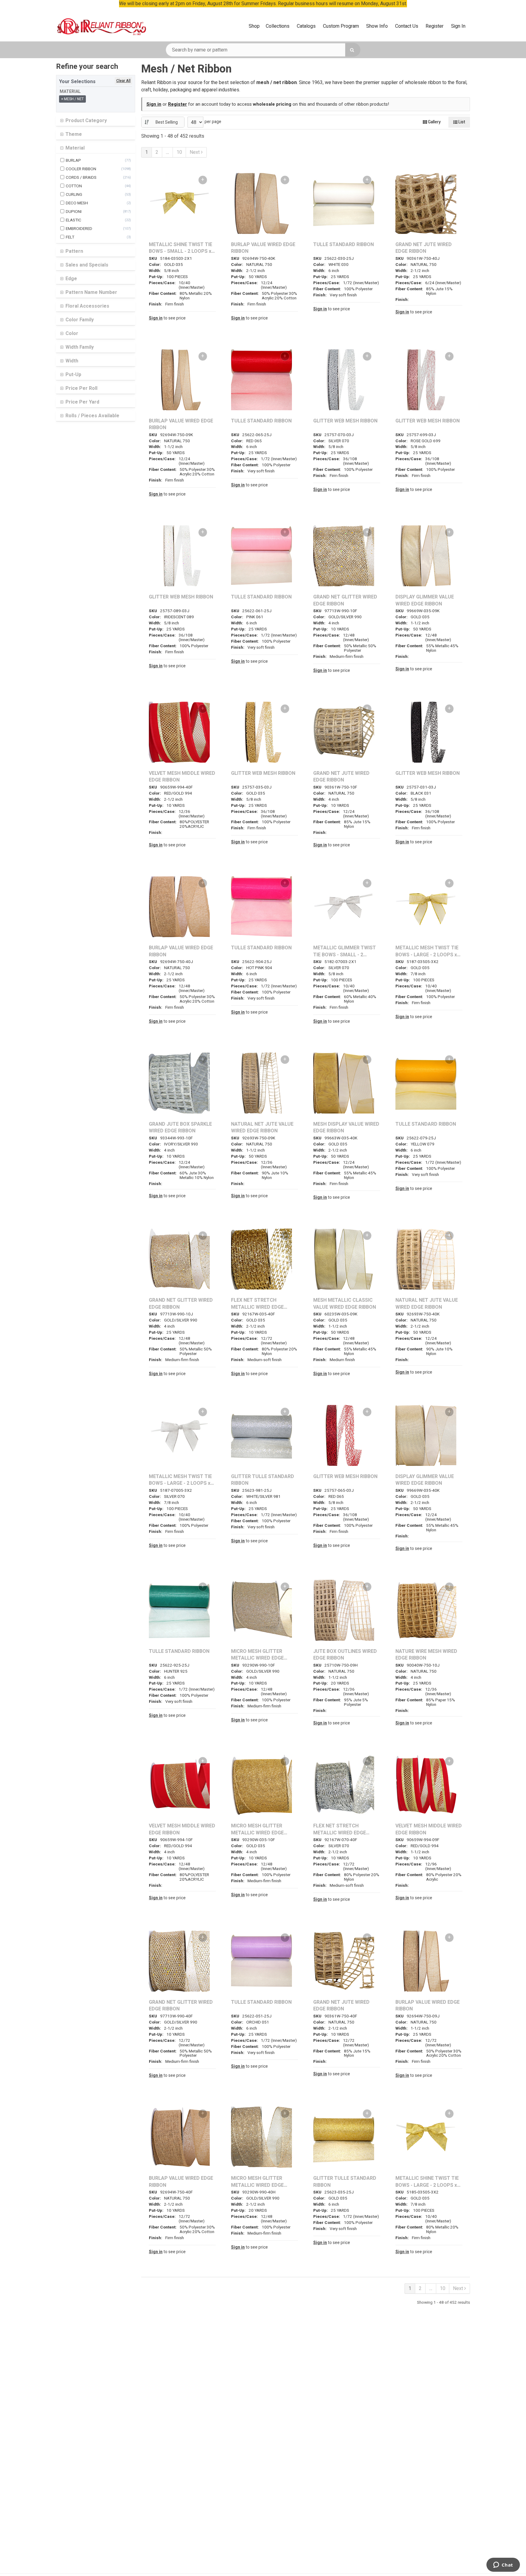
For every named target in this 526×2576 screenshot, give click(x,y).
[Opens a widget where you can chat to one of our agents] (503, 2565)
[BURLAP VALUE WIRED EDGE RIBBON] (261, 203)
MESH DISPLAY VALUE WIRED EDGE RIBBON (346, 1128)
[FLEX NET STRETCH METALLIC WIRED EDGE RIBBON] (261, 1259)
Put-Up (73, 375)
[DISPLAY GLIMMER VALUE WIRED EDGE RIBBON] (426, 556)
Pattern (74, 251)
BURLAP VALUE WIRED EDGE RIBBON (263, 248)
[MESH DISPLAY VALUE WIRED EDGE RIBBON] (344, 1083)
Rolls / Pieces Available (92, 416)
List (461, 122)
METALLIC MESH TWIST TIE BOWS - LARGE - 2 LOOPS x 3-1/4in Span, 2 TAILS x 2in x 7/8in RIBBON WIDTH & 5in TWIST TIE (427, 951)
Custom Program (341, 26)
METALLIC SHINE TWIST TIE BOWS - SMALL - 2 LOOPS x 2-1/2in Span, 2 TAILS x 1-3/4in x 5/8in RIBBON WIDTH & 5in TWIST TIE (181, 248)
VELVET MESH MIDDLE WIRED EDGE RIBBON (182, 777)
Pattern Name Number (91, 292)
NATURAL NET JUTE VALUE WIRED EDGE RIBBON (262, 1128)
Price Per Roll (81, 388)
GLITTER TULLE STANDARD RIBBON (263, 1480)
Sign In (458, 26)
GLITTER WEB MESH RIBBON (345, 421)
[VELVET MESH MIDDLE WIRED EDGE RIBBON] (179, 732)
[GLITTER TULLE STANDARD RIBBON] (261, 1435)
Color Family (79, 320)
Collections (278, 26)
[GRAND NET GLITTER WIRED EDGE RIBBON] (344, 556)
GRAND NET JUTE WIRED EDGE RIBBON (424, 248)
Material (74, 148)
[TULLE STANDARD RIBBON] (344, 203)
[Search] (353, 50)
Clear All (123, 81)
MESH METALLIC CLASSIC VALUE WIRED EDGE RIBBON (345, 1304)
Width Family (79, 347)
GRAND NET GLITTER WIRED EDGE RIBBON (345, 600)
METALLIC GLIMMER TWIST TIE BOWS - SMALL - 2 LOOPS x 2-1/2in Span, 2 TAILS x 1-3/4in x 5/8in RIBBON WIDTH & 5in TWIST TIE (345, 951)
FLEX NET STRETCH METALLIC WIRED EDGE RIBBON (257, 1304)
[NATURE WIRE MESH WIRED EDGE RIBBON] (426, 1610)
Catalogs (306, 26)
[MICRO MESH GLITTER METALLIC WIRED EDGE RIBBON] (261, 1610)
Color (71, 333)
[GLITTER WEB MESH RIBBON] (344, 380)
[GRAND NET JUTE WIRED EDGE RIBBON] (426, 203)
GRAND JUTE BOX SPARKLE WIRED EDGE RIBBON (180, 1128)
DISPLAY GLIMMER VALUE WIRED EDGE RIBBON (425, 600)
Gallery (434, 122)
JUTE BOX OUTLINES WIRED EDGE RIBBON (345, 1655)
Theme (73, 134)
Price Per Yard (82, 402)
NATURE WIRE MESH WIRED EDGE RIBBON (426, 1655)
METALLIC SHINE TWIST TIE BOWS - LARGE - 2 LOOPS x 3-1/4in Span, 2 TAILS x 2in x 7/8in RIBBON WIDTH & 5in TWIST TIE (427, 2182)
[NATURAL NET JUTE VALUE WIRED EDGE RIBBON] (261, 1083)
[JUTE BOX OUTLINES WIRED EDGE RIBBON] (344, 1610)
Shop (254, 26)
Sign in (154, 104)
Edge (71, 279)
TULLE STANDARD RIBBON (344, 245)
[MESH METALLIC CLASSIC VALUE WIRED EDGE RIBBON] (344, 1259)
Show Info (377, 26)
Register (435, 26)
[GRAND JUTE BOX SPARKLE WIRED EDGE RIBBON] (179, 1083)
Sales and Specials (86, 265)
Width (71, 361)
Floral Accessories (87, 306)
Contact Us (407, 26)
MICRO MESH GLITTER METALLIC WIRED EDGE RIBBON (257, 1655)
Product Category (86, 121)
